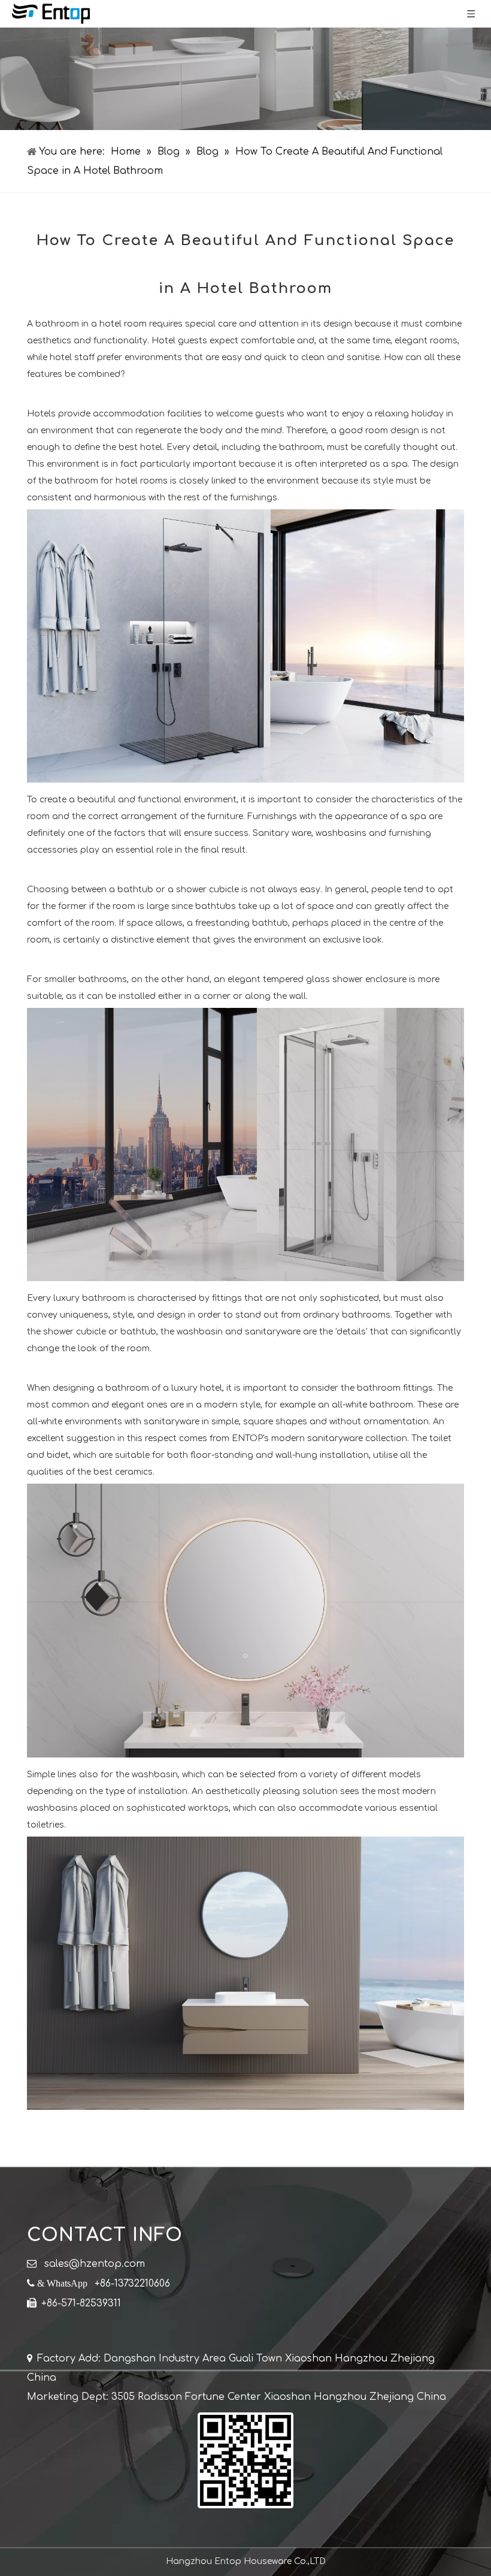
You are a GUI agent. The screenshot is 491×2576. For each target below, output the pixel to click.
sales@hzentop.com (95, 2264)
